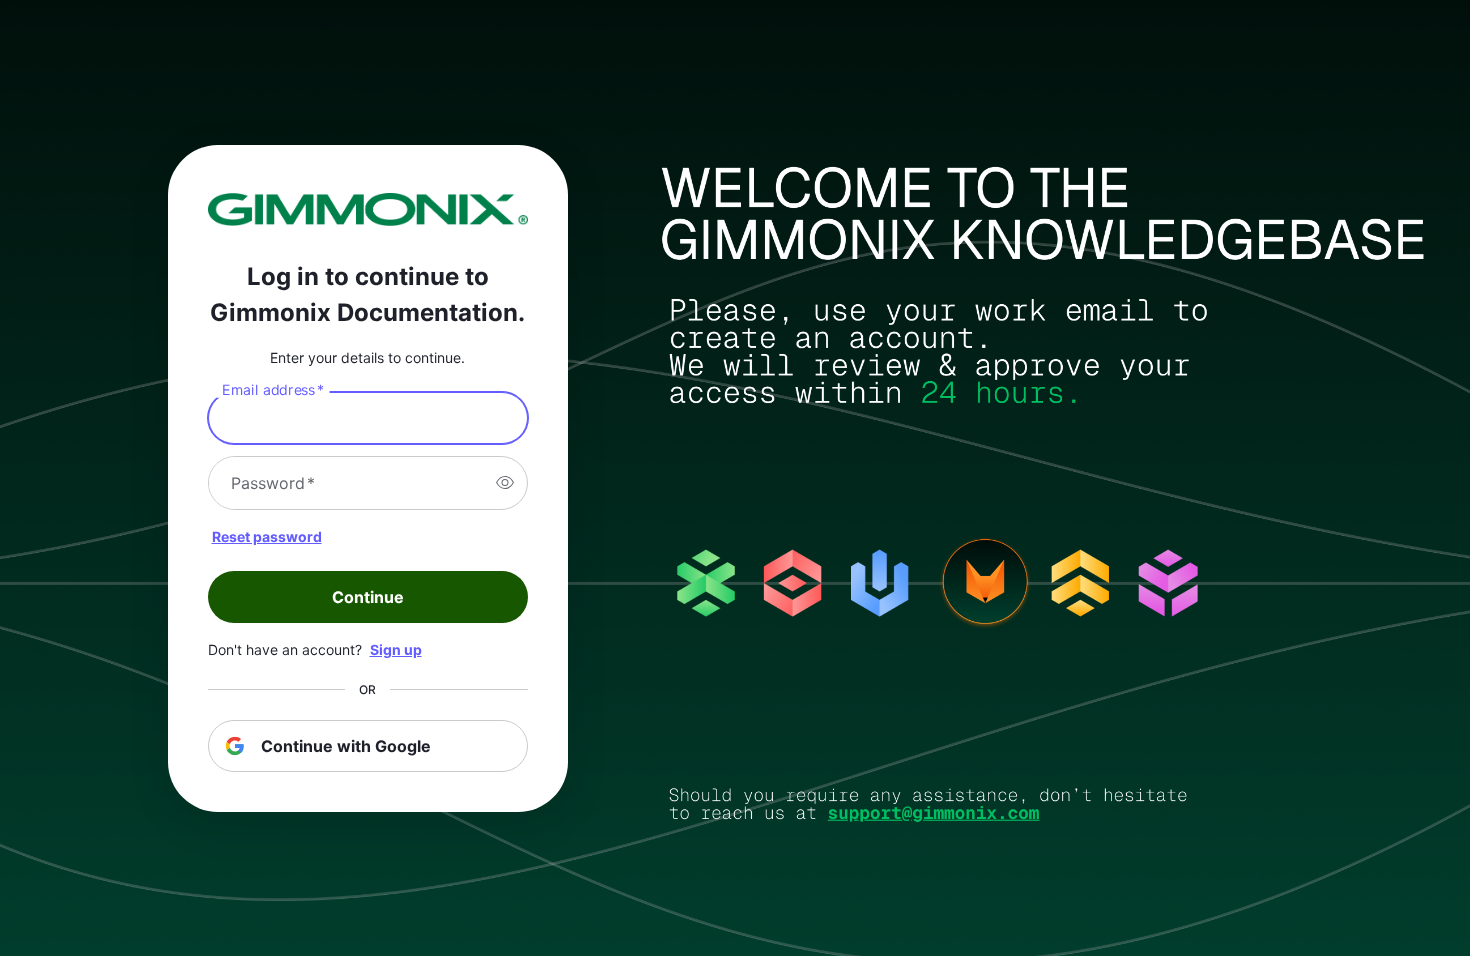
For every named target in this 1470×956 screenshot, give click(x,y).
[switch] (505, 483)
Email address (273, 389)
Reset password (267, 536)
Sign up (396, 649)
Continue (368, 597)
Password (273, 483)
